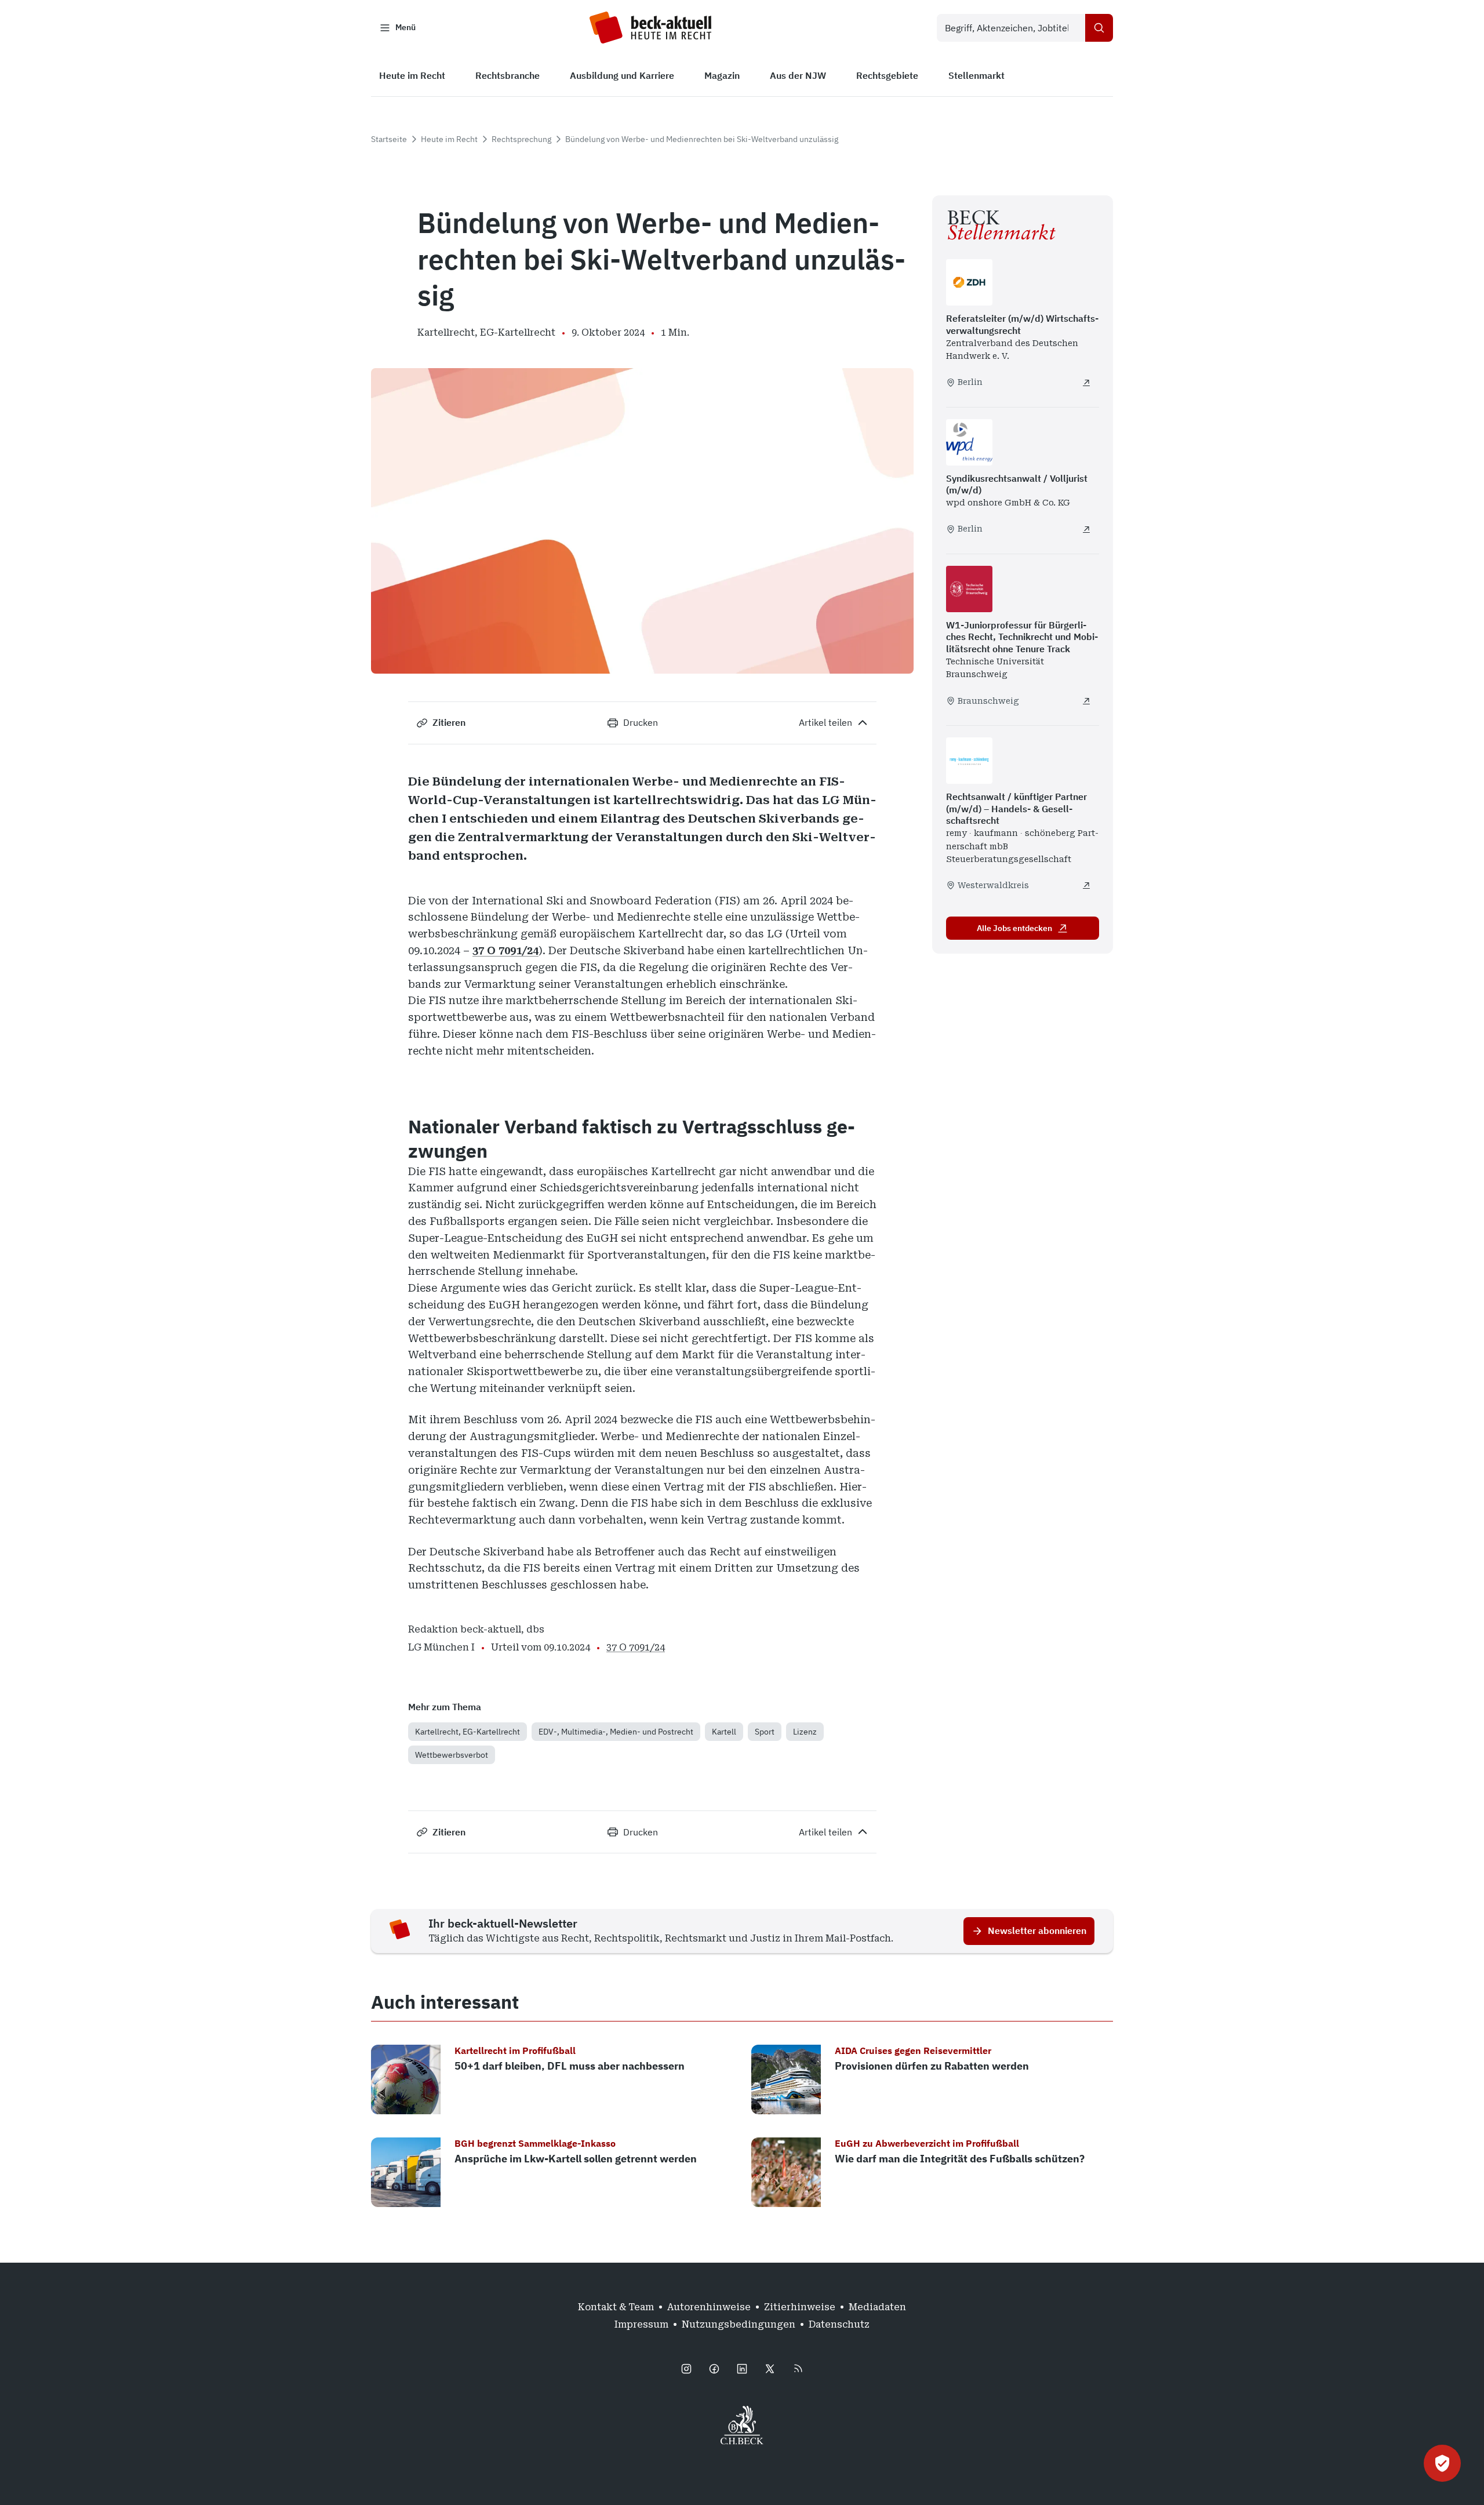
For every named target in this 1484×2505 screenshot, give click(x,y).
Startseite (389, 139)
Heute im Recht (449, 139)
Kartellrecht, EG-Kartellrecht (468, 1732)
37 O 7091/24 (505, 950)
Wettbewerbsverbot (452, 1755)
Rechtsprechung (521, 139)
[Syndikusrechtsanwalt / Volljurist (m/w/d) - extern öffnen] (1086, 529)
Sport (765, 1732)
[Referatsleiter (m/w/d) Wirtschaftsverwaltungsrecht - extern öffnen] (1086, 383)
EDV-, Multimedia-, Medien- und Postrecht (616, 1732)
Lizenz (805, 1732)
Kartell (724, 1732)
